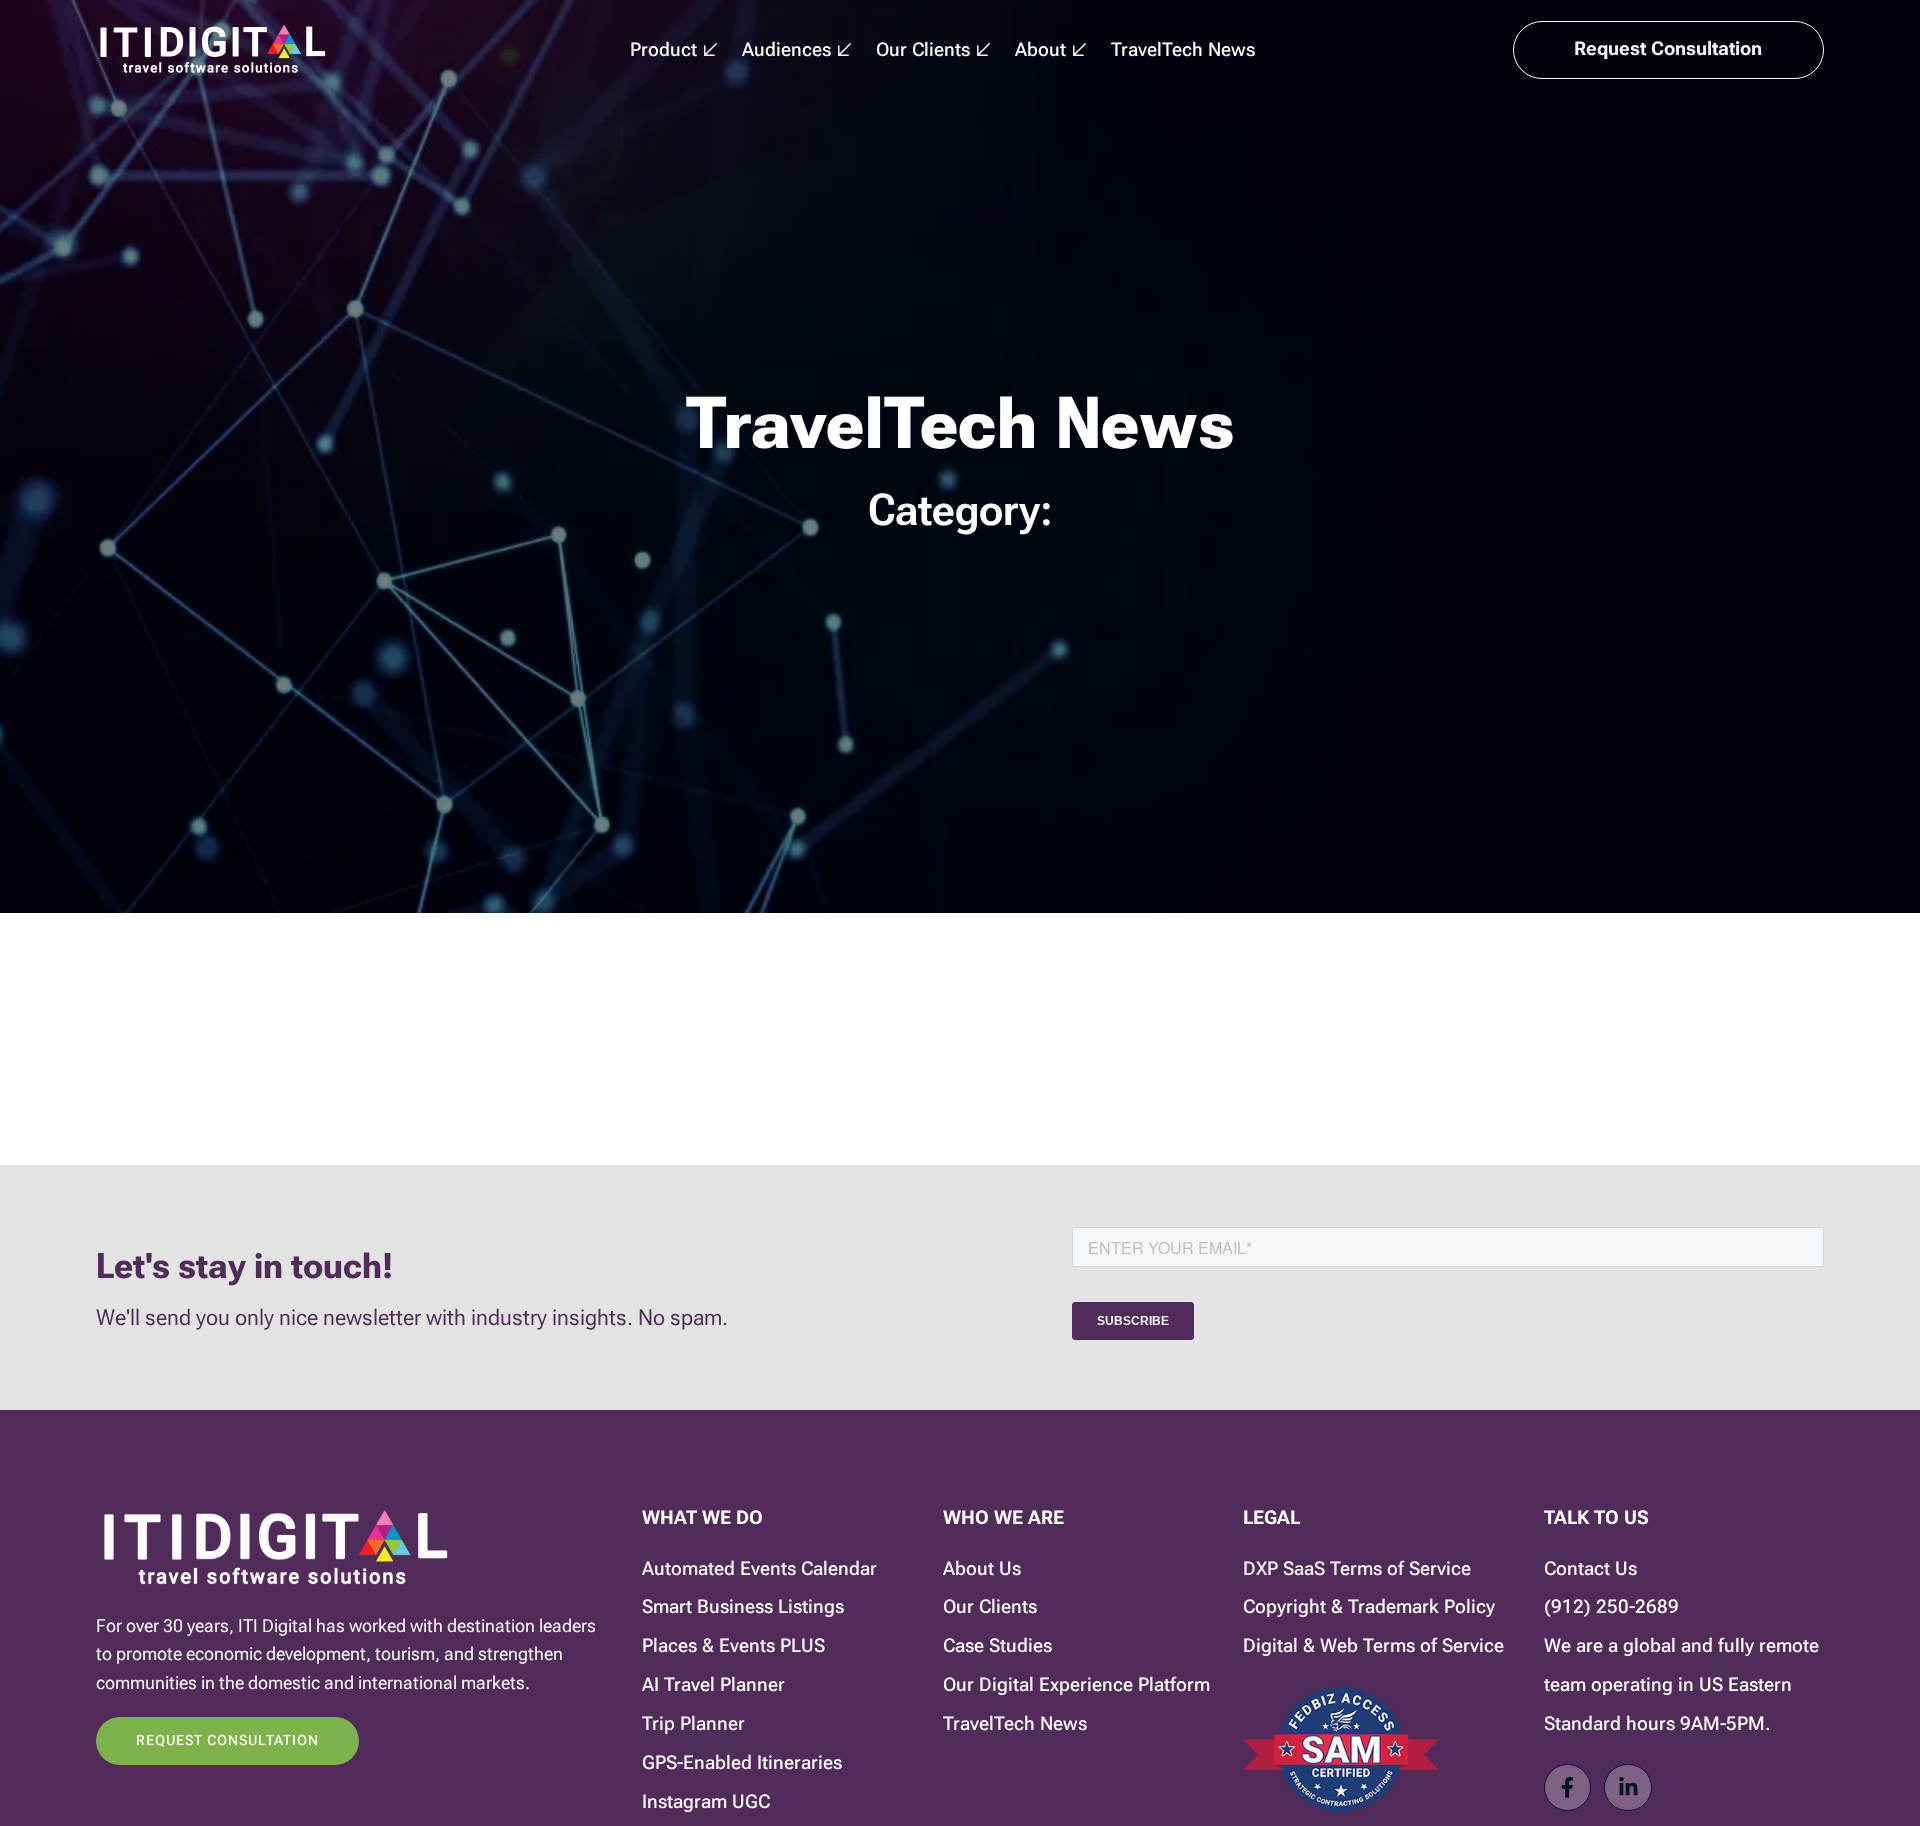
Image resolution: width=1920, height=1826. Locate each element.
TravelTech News (1183, 49)
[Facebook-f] (1567, 1787)
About (1040, 49)
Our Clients (923, 49)
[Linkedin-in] (1627, 1787)
